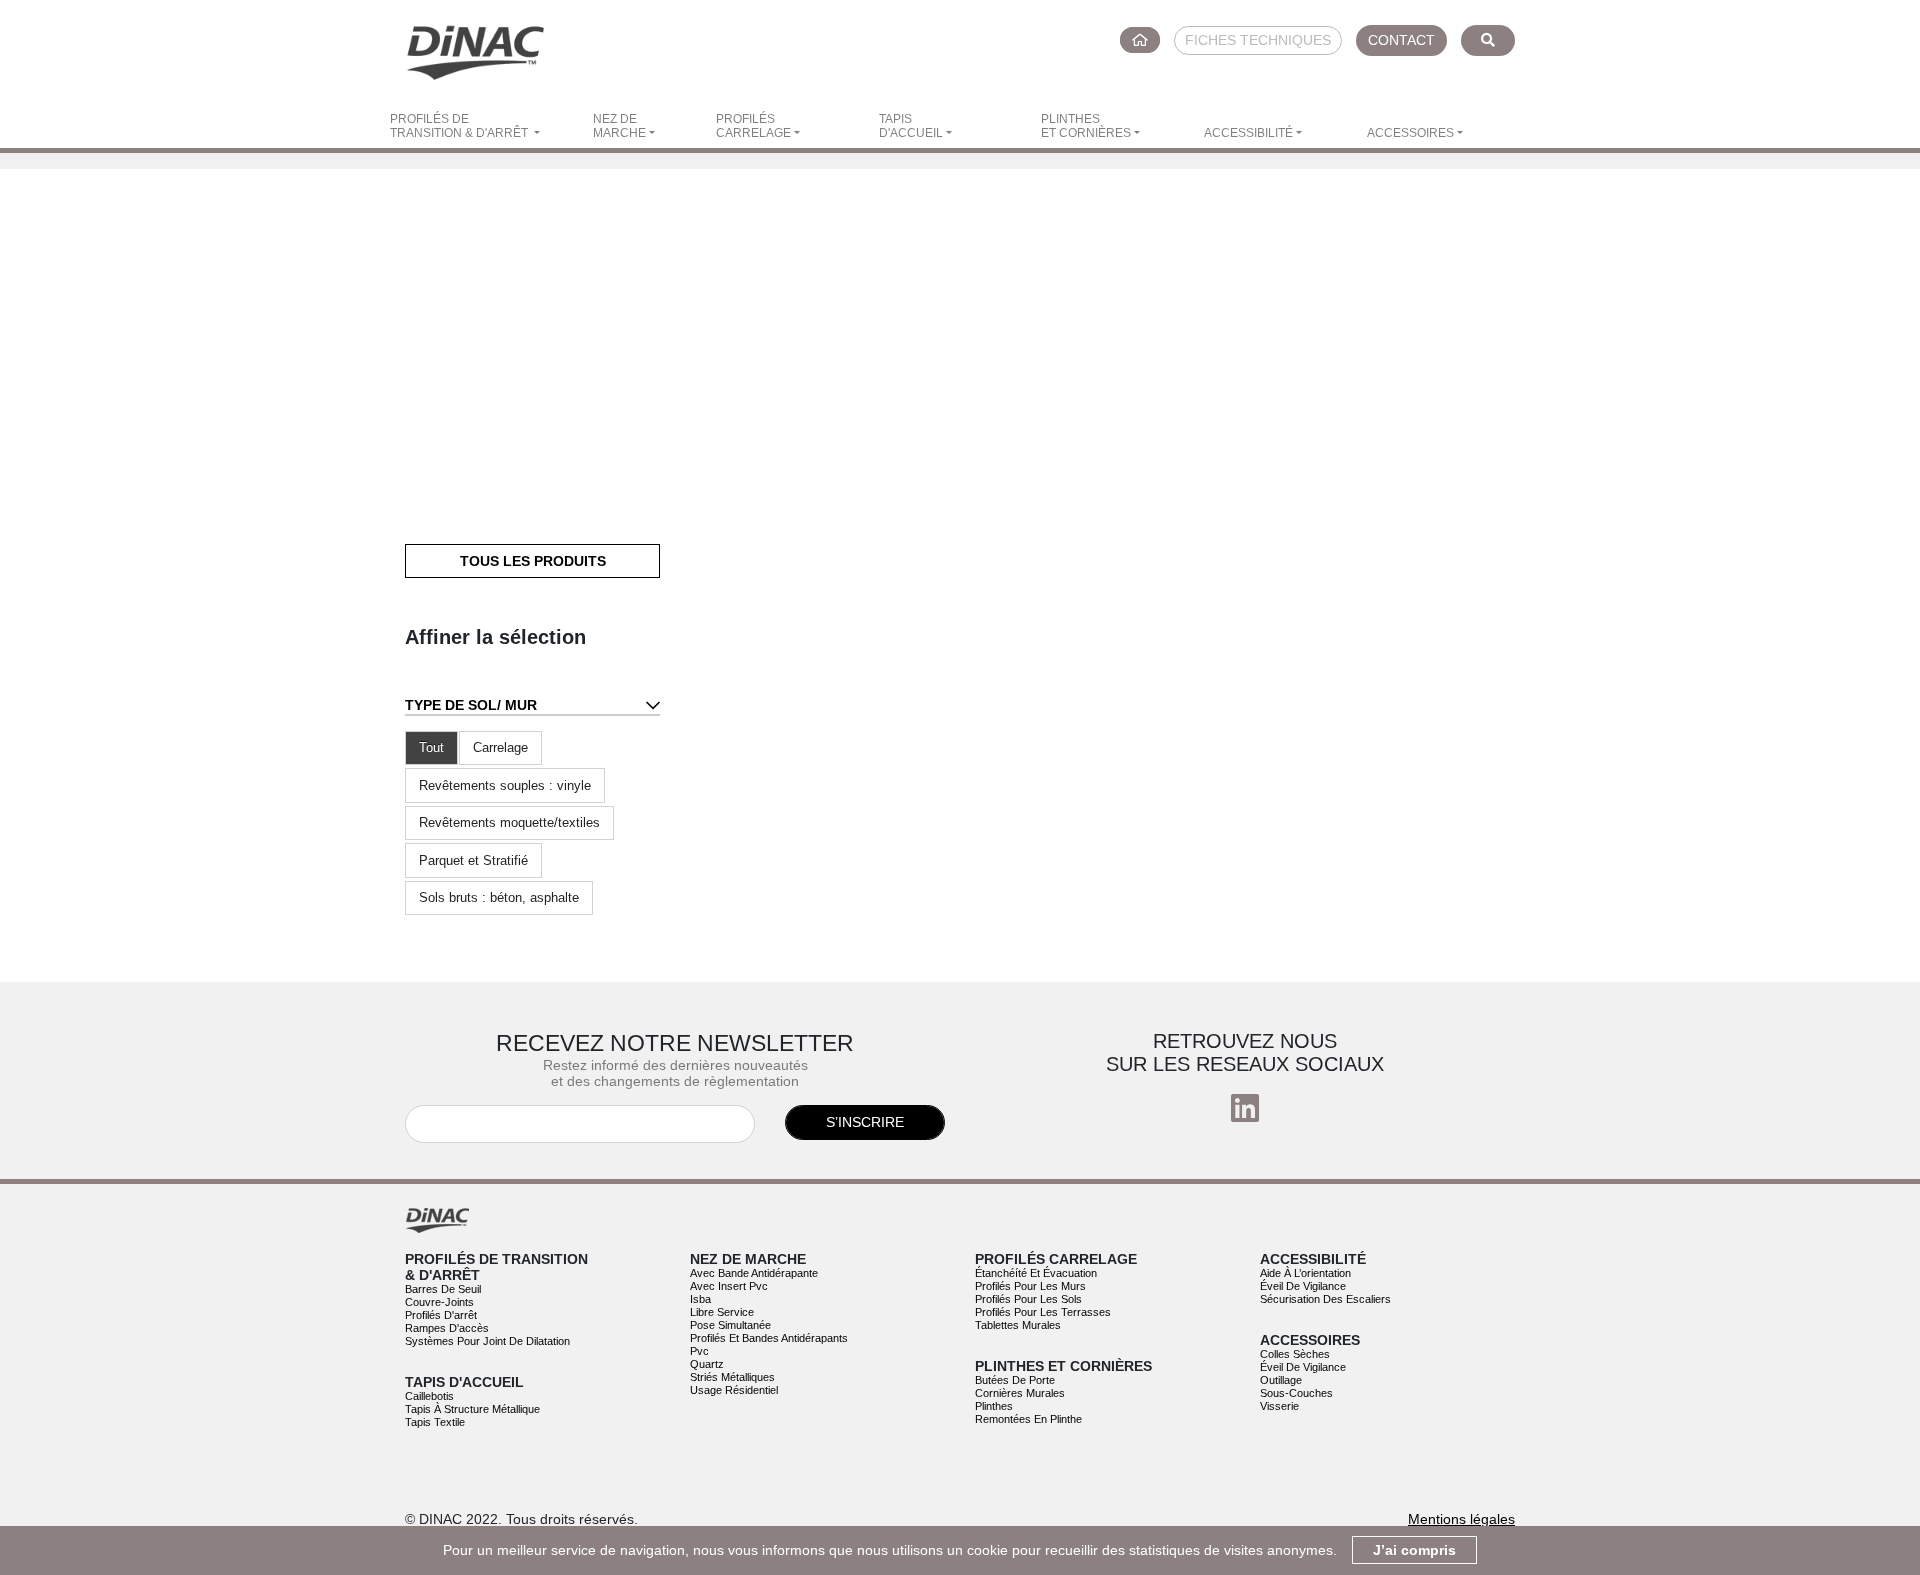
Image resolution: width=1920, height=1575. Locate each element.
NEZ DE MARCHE (619, 126)
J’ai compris (1414, 1550)
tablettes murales (1018, 1325)
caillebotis (429, 1396)
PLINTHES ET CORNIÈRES (1086, 126)
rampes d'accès (447, 1328)
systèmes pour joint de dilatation (487, 1341)
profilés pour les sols (1028, 1299)
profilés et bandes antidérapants (769, 1338)
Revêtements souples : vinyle (505, 785)
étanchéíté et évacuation (1036, 1273)
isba (700, 1299)
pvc (699, 1351)
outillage (1281, 1380)
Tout (431, 747)
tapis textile (435, 1422)
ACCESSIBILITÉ (1248, 133)
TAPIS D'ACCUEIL (911, 126)
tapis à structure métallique (472, 1409)
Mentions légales (1461, 1519)
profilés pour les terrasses (1043, 1312)
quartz (707, 1364)
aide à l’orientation (1305, 1273)
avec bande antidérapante (754, 1273)
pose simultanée (730, 1325)
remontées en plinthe (1028, 1419)
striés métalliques (732, 1377)
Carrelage (500, 747)
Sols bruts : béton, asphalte (499, 897)
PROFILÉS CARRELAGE (753, 126)
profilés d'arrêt (441, 1315)
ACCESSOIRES (1410, 133)
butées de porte (1015, 1380)
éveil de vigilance (1303, 1286)
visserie (1279, 1406)
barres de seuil (443, 1289)
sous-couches (1296, 1393)
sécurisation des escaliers (1325, 1299)
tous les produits (533, 561)
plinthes (994, 1406)
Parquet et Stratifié (473, 860)
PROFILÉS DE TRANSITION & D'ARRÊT (460, 126)
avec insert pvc (729, 1286)
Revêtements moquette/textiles (509, 822)
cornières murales (1020, 1393)
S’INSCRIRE (865, 1122)
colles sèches (1295, 1354)
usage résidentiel (734, 1390)
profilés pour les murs (1030, 1286)
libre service (722, 1312)
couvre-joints (439, 1302)
